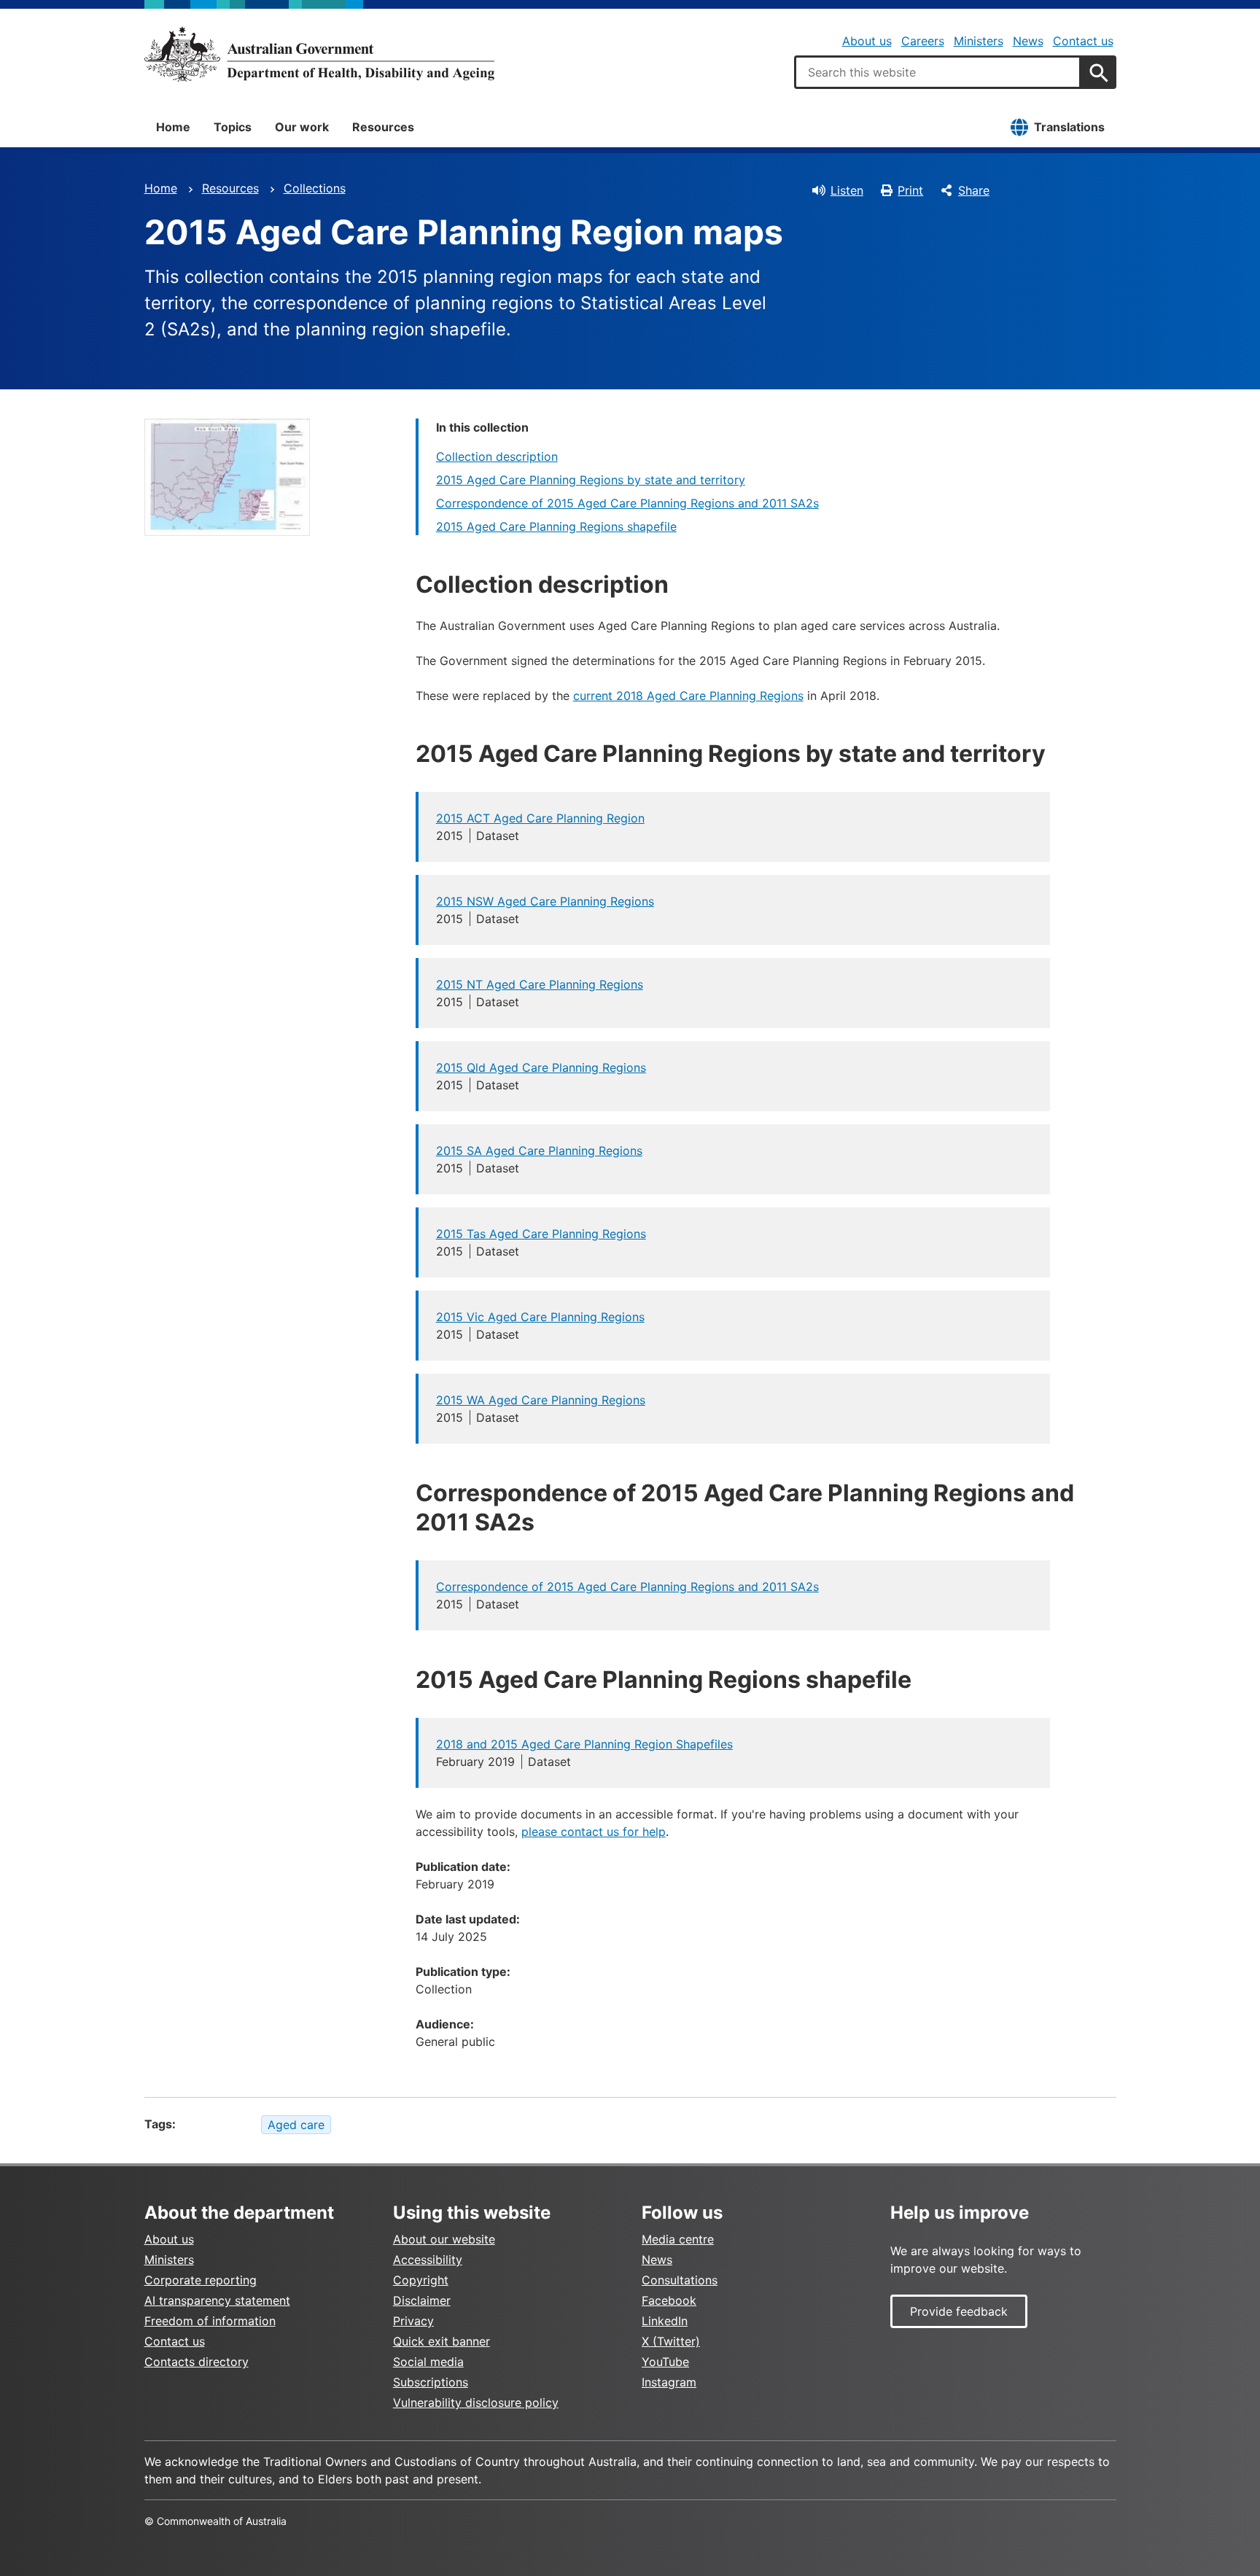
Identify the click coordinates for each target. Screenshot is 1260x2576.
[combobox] (938, 72)
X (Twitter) (671, 2341)
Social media (428, 2362)
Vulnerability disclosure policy (476, 2402)
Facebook (669, 2300)
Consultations (680, 2280)
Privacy (413, 2321)
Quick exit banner (442, 2341)
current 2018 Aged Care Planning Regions (688, 696)
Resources (383, 127)
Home (173, 127)
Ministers (979, 41)
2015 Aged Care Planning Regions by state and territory (591, 480)
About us (867, 41)
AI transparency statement (217, 2300)
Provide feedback (959, 2311)
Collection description (497, 456)
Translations (1069, 127)
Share (974, 190)
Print (910, 190)
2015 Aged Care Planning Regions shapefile (556, 526)
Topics (233, 127)
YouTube (665, 2362)
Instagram (669, 2382)
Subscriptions (431, 2382)
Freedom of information (210, 2321)
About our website (444, 2239)
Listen (847, 190)
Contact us (1083, 41)
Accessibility (428, 2260)
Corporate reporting (201, 2280)
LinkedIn (665, 2321)
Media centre (678, 2239)
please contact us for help (594, 1832)
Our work (302, 127)
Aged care (296, 2125)
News (1028, 41)
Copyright (421, 2280)
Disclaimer (422, 2300)
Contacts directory (197, 2362)
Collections (315, 188)
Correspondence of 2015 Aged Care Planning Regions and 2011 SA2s (627, 503)
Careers (923, 41)
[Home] (319, 54)
